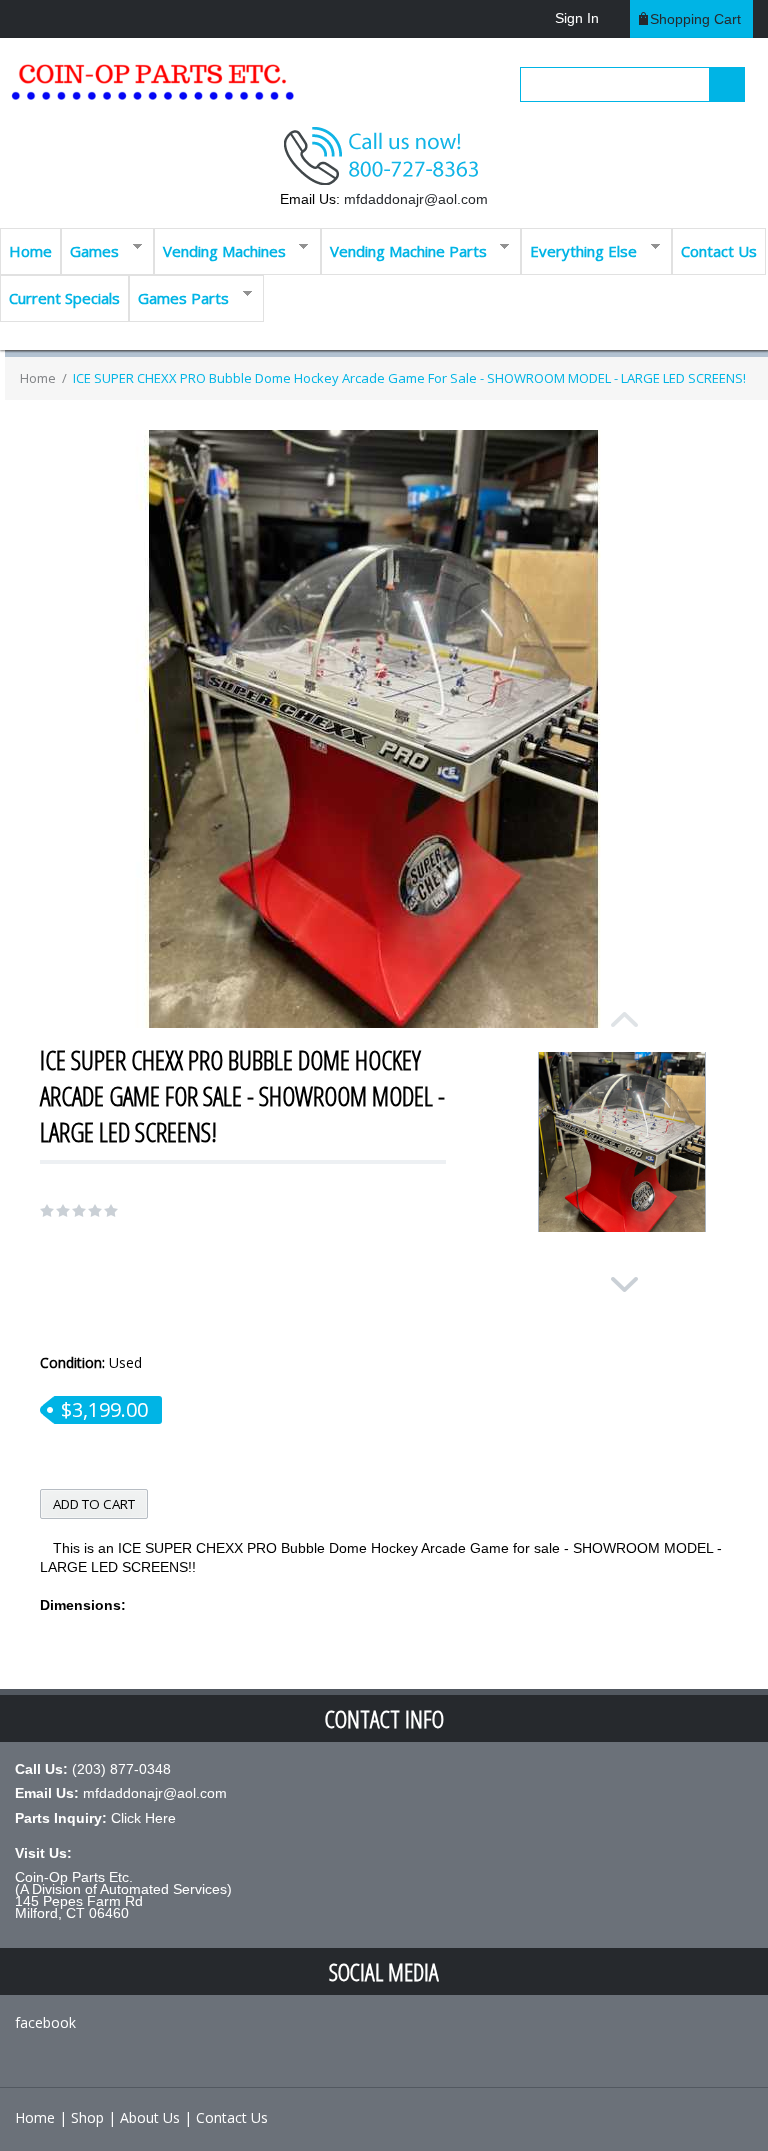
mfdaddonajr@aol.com (416, 199)
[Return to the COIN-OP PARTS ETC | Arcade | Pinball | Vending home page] (150, 89)
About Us (150, 2117)
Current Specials (64, 298)
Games (90, 249)
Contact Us (719, 251)
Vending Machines (220, 249)
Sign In (577, 18)
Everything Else (579, 249)
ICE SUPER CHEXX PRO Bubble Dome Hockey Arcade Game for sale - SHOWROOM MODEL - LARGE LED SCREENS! (409, 378)
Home (30, 251)
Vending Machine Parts (404, 249)
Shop (87, 2117)
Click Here (143, 1818)
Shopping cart (695, 19)
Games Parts (179, 296)
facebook (45, 2022)
